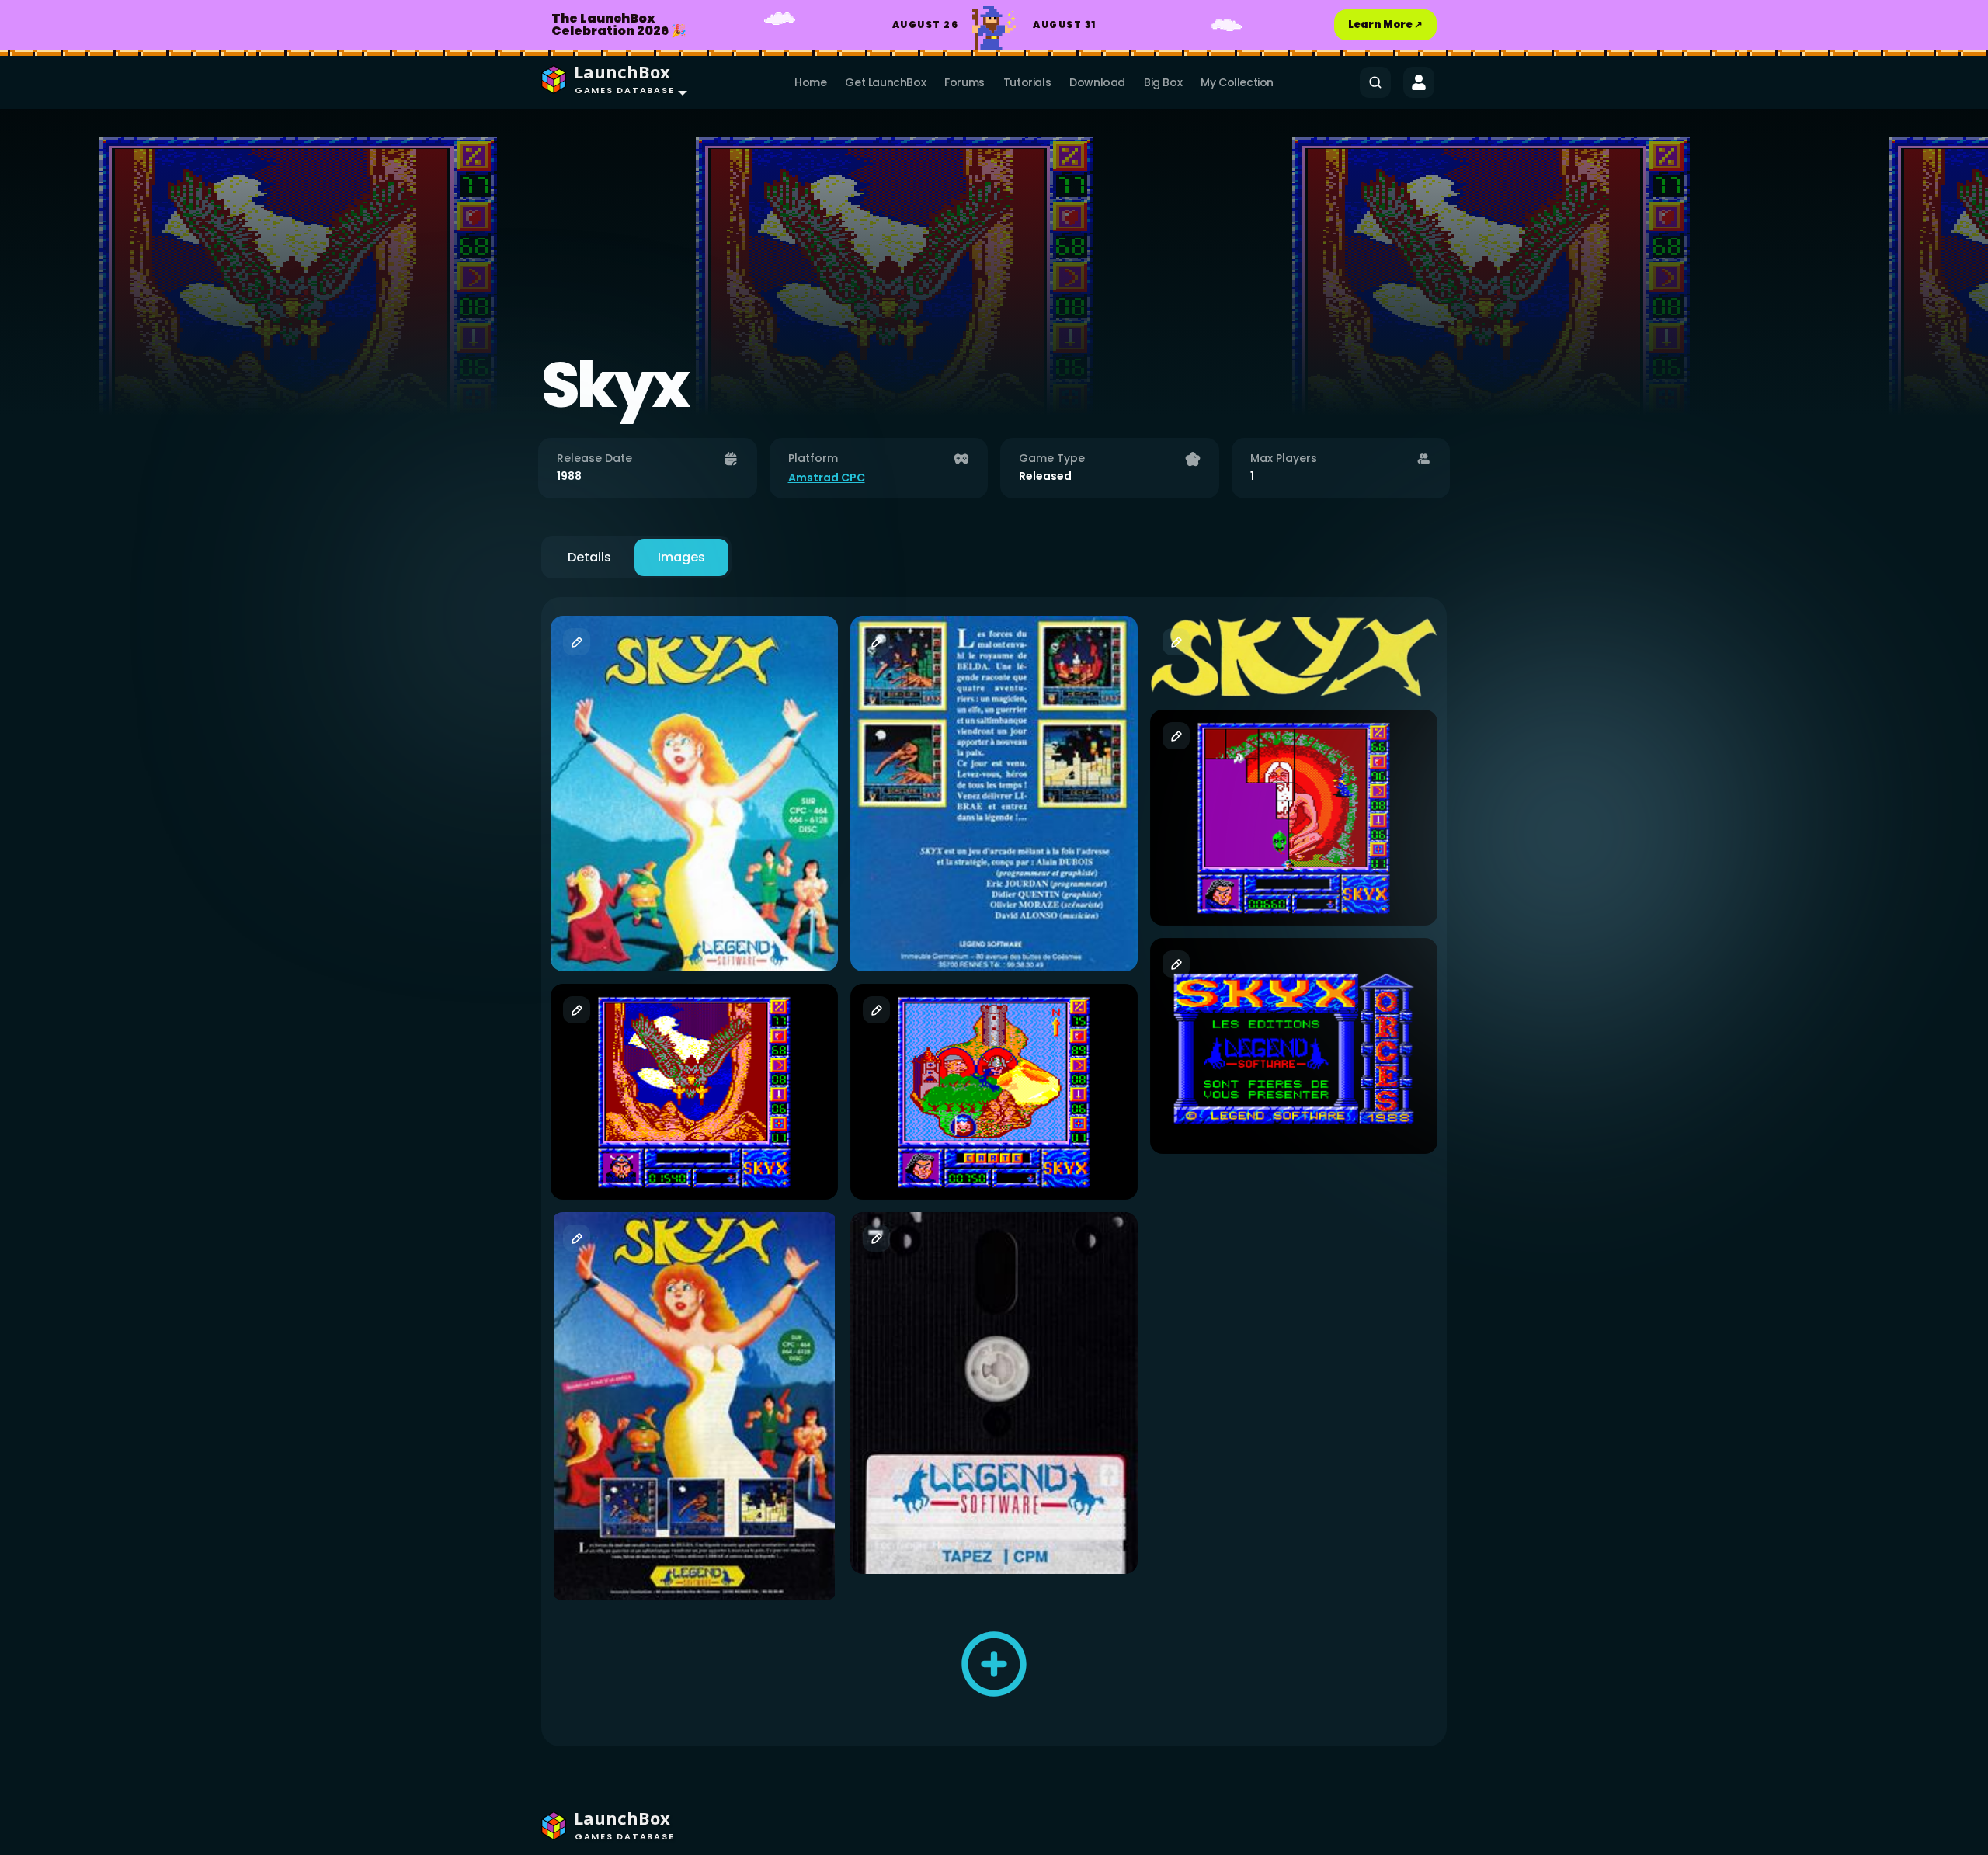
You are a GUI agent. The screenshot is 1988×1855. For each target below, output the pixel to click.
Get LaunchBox (885, 82)
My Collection (1237, 82)
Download (1097, 82)
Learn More (1385, 24)
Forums (964, 82)
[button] (611, 82)
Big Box (1163, 82)
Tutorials (1027, 82)
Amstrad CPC (827, 478)
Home (810, 82)
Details (589, 557)
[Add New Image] (994, 1664)
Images (681, 557)
